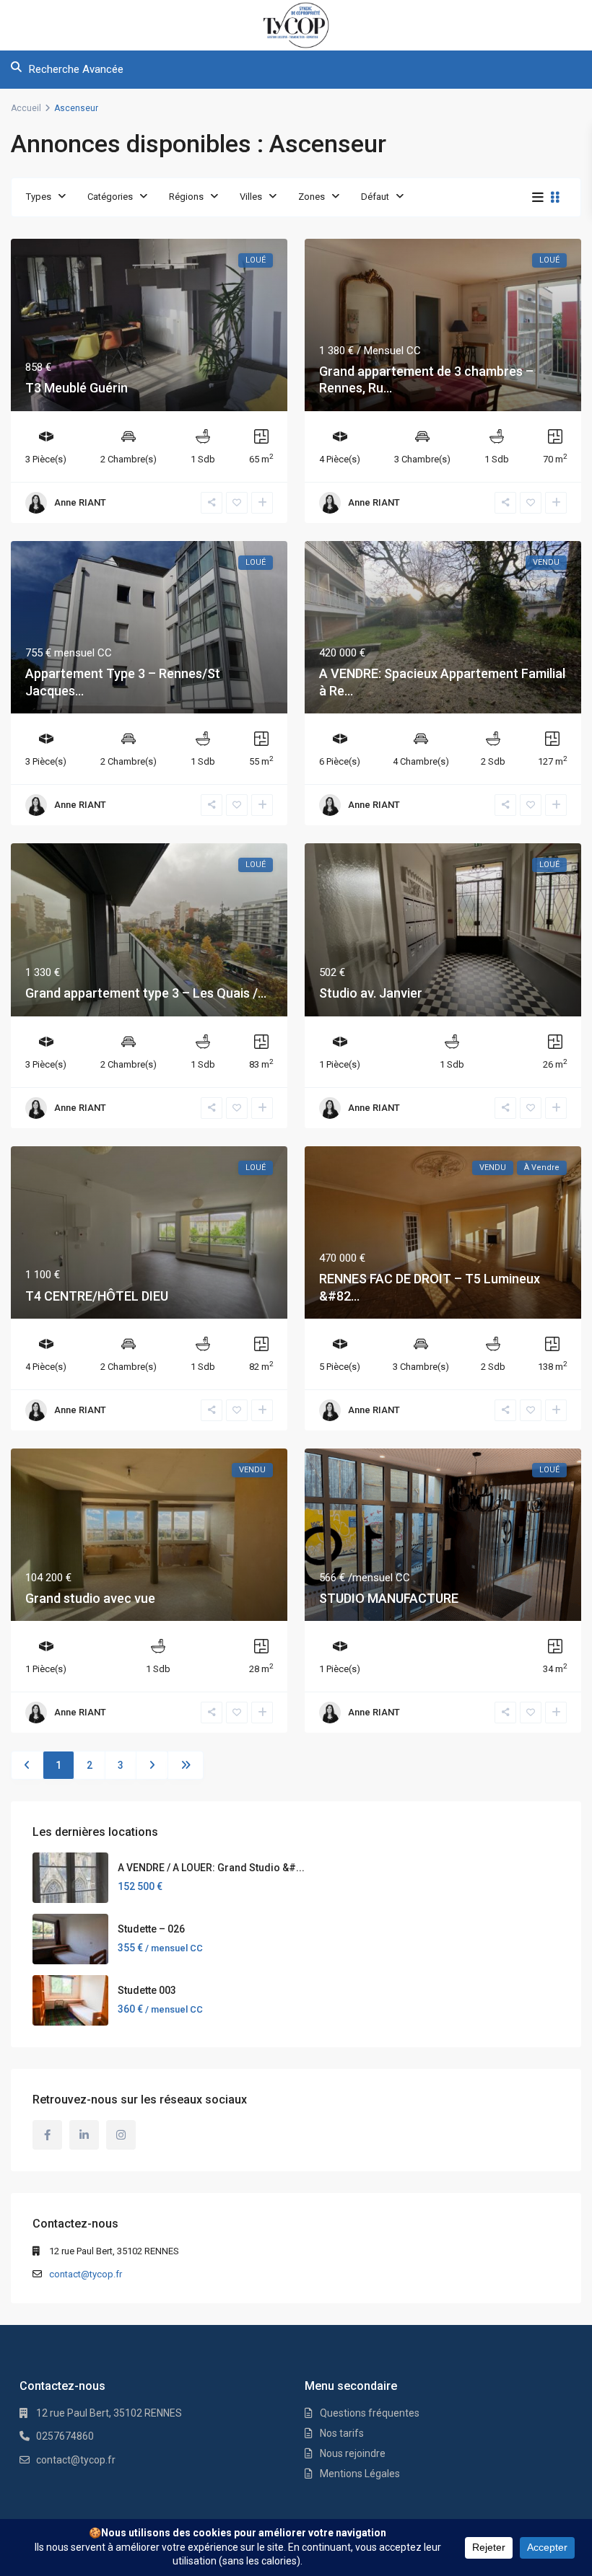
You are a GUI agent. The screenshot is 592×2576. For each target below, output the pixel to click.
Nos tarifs (342, 2433)
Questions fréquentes (370, 2413)
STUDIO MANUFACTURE (389, 1598)
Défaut (375, 197)
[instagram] (121, 2135)
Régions (186, 197)
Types (39, 197)
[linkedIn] (84, 2135)
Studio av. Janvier (371, 993)
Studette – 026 (151, 1929)
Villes (251, 197)
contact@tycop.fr (86, 2274)
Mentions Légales (360, 2474)
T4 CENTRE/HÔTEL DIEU (97, 1296)
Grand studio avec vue (90, 1598)
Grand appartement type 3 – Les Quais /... (146, 993)
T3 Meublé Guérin (77, 388)
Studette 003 (147, 1990)
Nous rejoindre (353, 2453)
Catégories (110, 197)
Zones (312, 197)
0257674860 (65, 2436)
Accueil (26, 108)
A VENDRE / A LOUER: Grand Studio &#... (211, 1868)
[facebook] (47, 2135)
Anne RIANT (80, 502)
